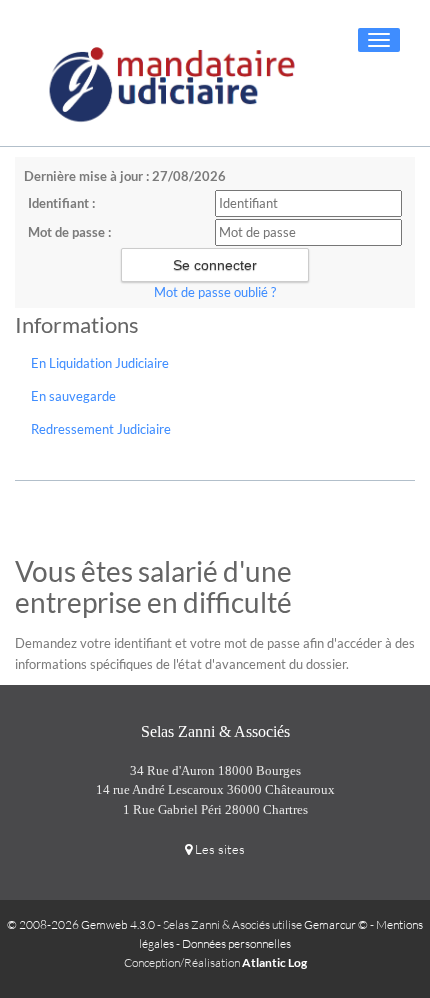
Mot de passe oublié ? (215, 292)
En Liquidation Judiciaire (100, 363)
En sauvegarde (73, 396)
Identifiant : (61, 203)
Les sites (218, 849)
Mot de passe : (69, 232)
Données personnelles (236, 943)
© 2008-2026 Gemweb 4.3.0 (81, 924)
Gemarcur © (336, 924)
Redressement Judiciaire (101, 429)
